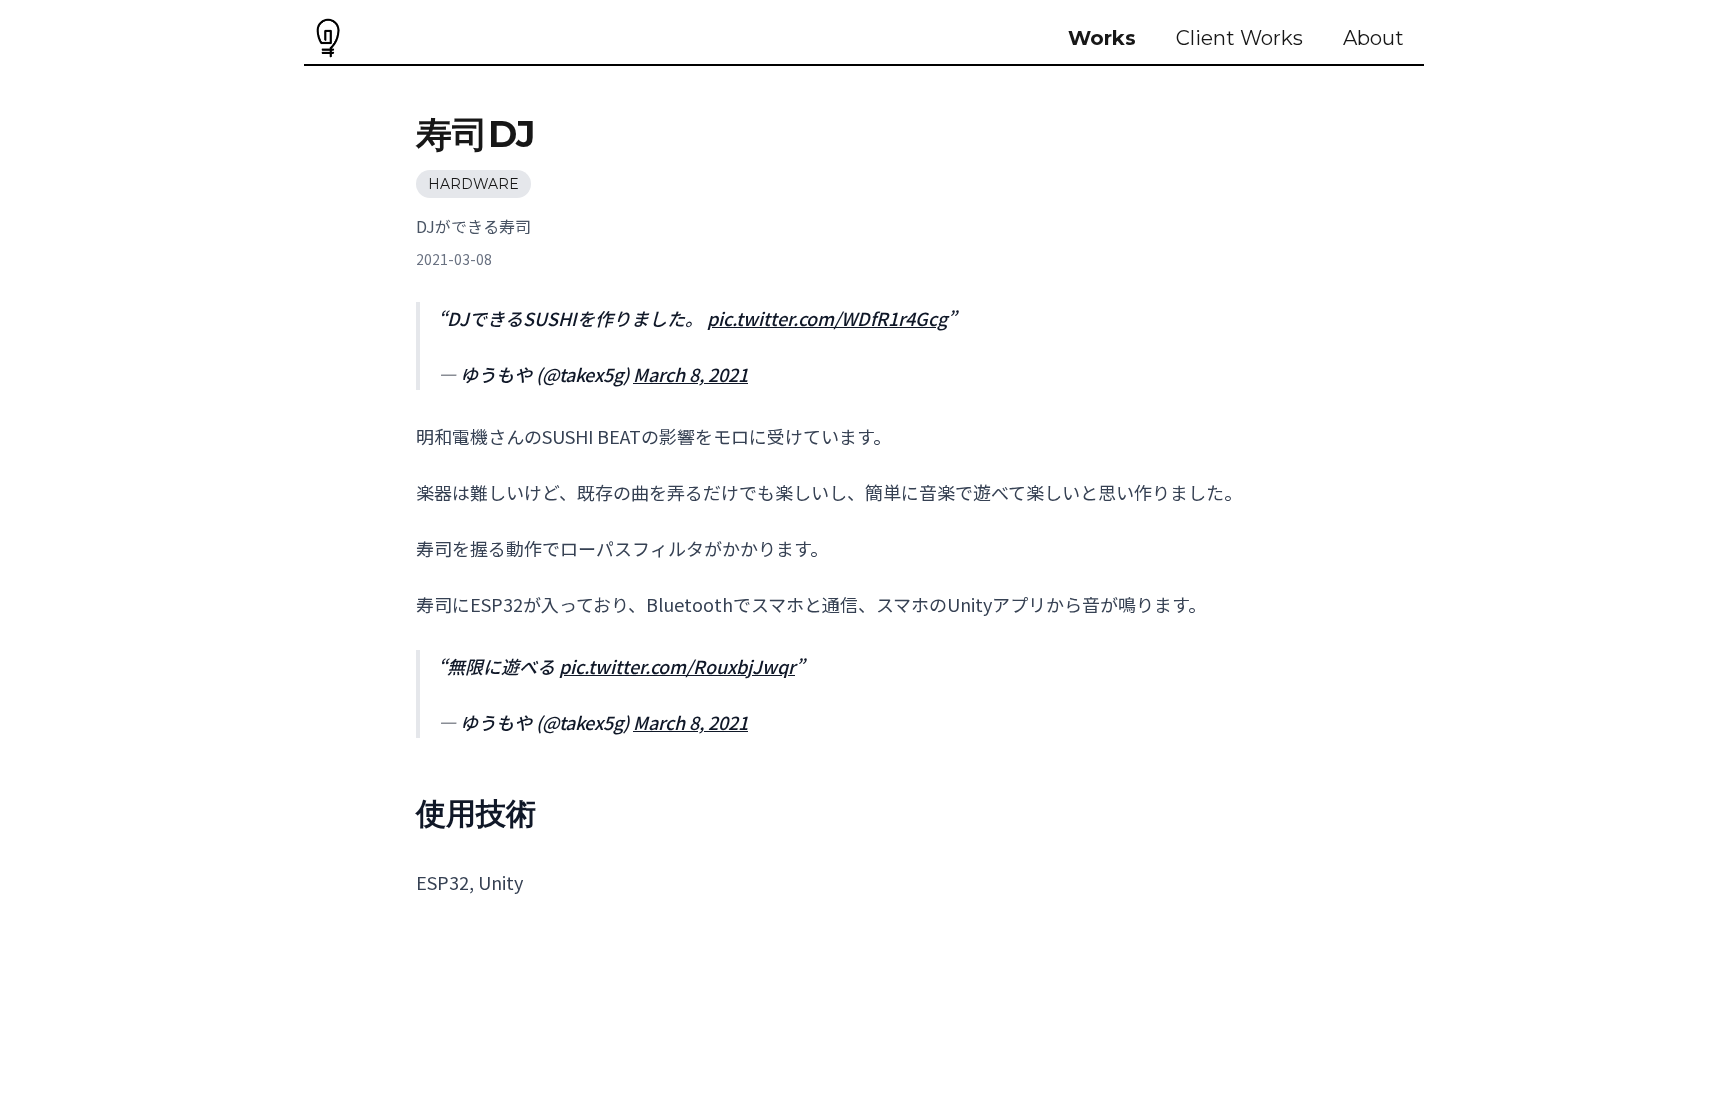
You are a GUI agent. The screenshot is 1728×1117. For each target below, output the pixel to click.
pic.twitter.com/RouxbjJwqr (677, 666)
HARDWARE (473, 184)
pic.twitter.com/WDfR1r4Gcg (827, 318)
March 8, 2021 (690, 374)
